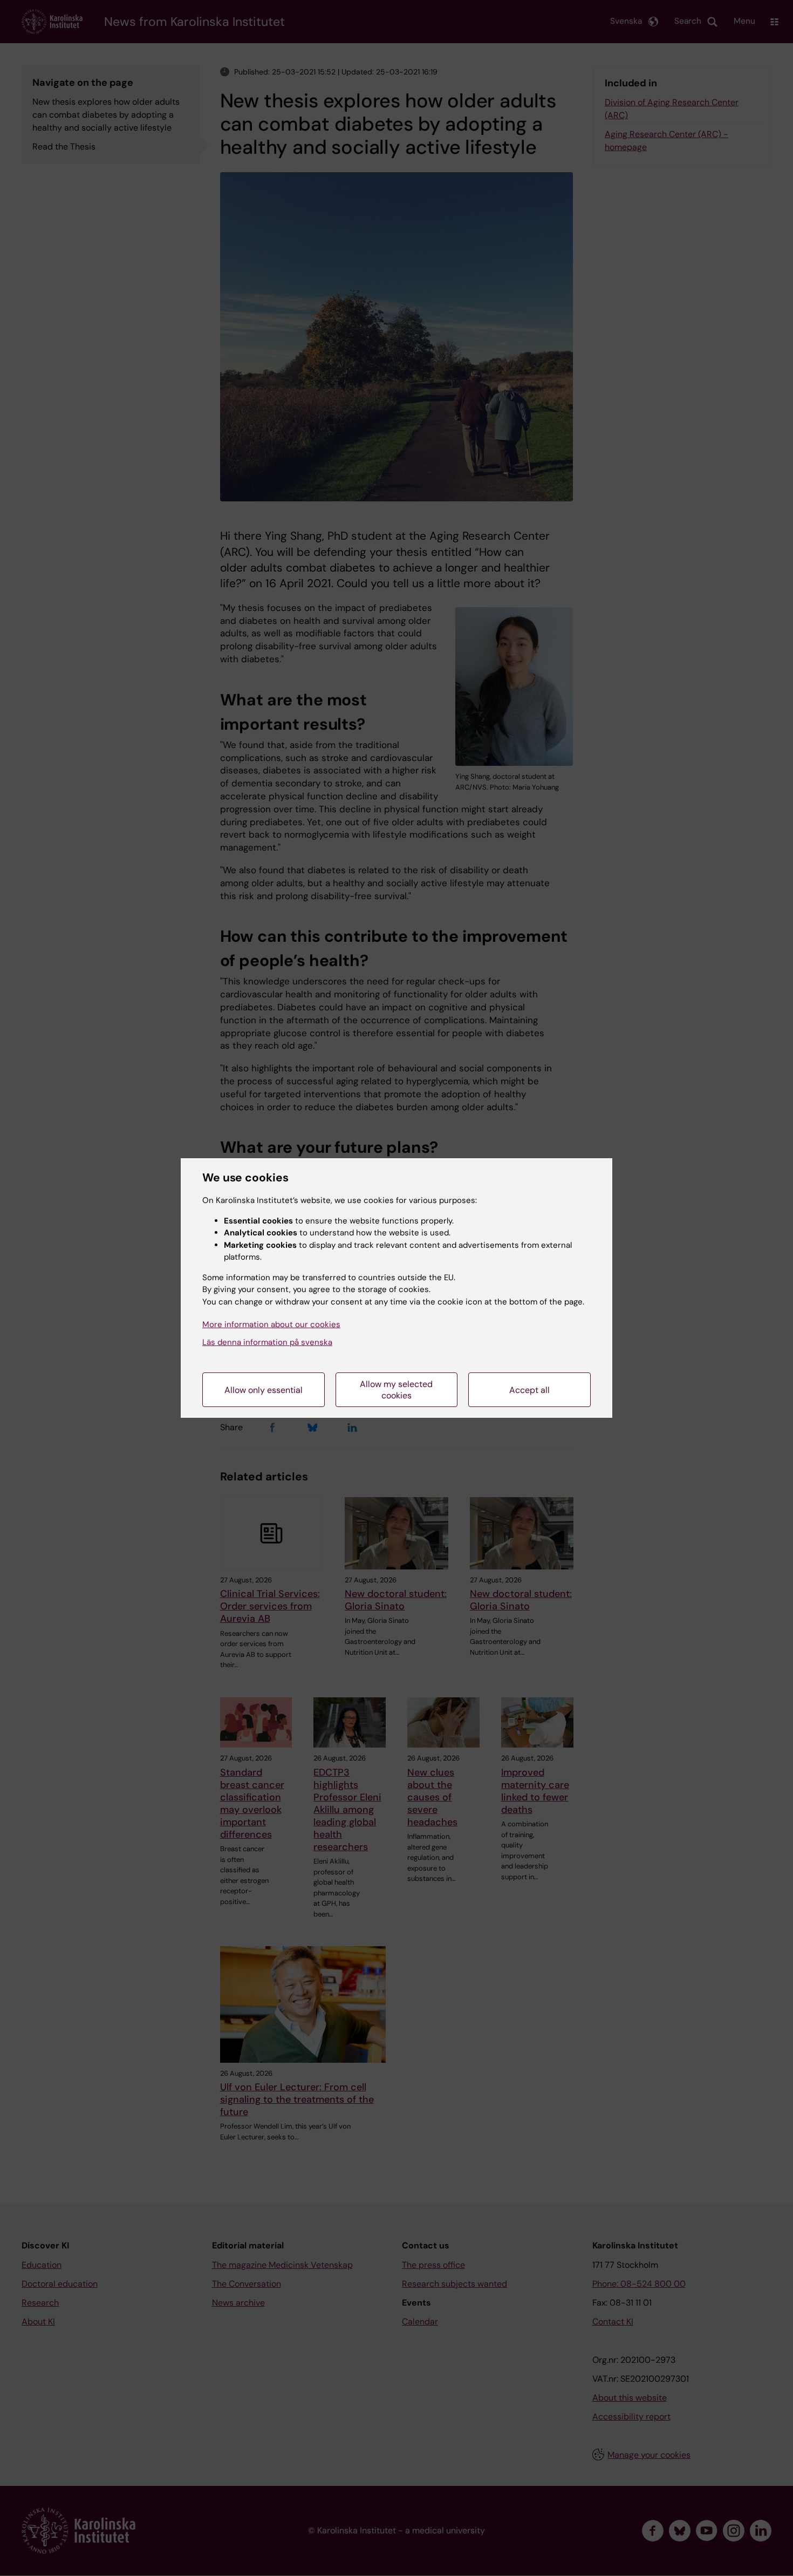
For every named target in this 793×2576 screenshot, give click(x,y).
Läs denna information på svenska (267, 1342)
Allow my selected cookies (396, 1390)
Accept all (529, 1390)
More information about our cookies (271, 1324)
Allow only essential (264, 1390)
